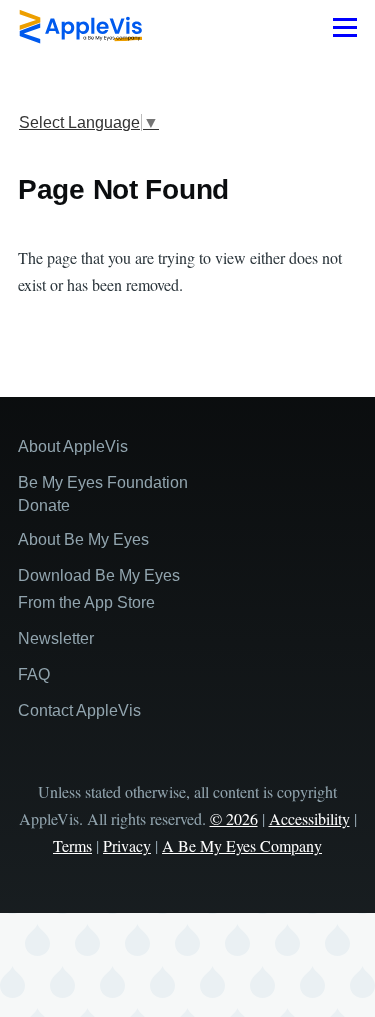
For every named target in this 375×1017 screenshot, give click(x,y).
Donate (44, 505)
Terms (72, 845)
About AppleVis (73, 446)
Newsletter (56, 638)
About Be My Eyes (83, 539)
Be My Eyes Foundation (103, 482)
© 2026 (234, 818)
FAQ (34, 674)
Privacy (127, 845)
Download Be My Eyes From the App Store (99, 589)
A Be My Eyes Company (242, 845)
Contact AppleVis (79, 710)
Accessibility (309, 818)
